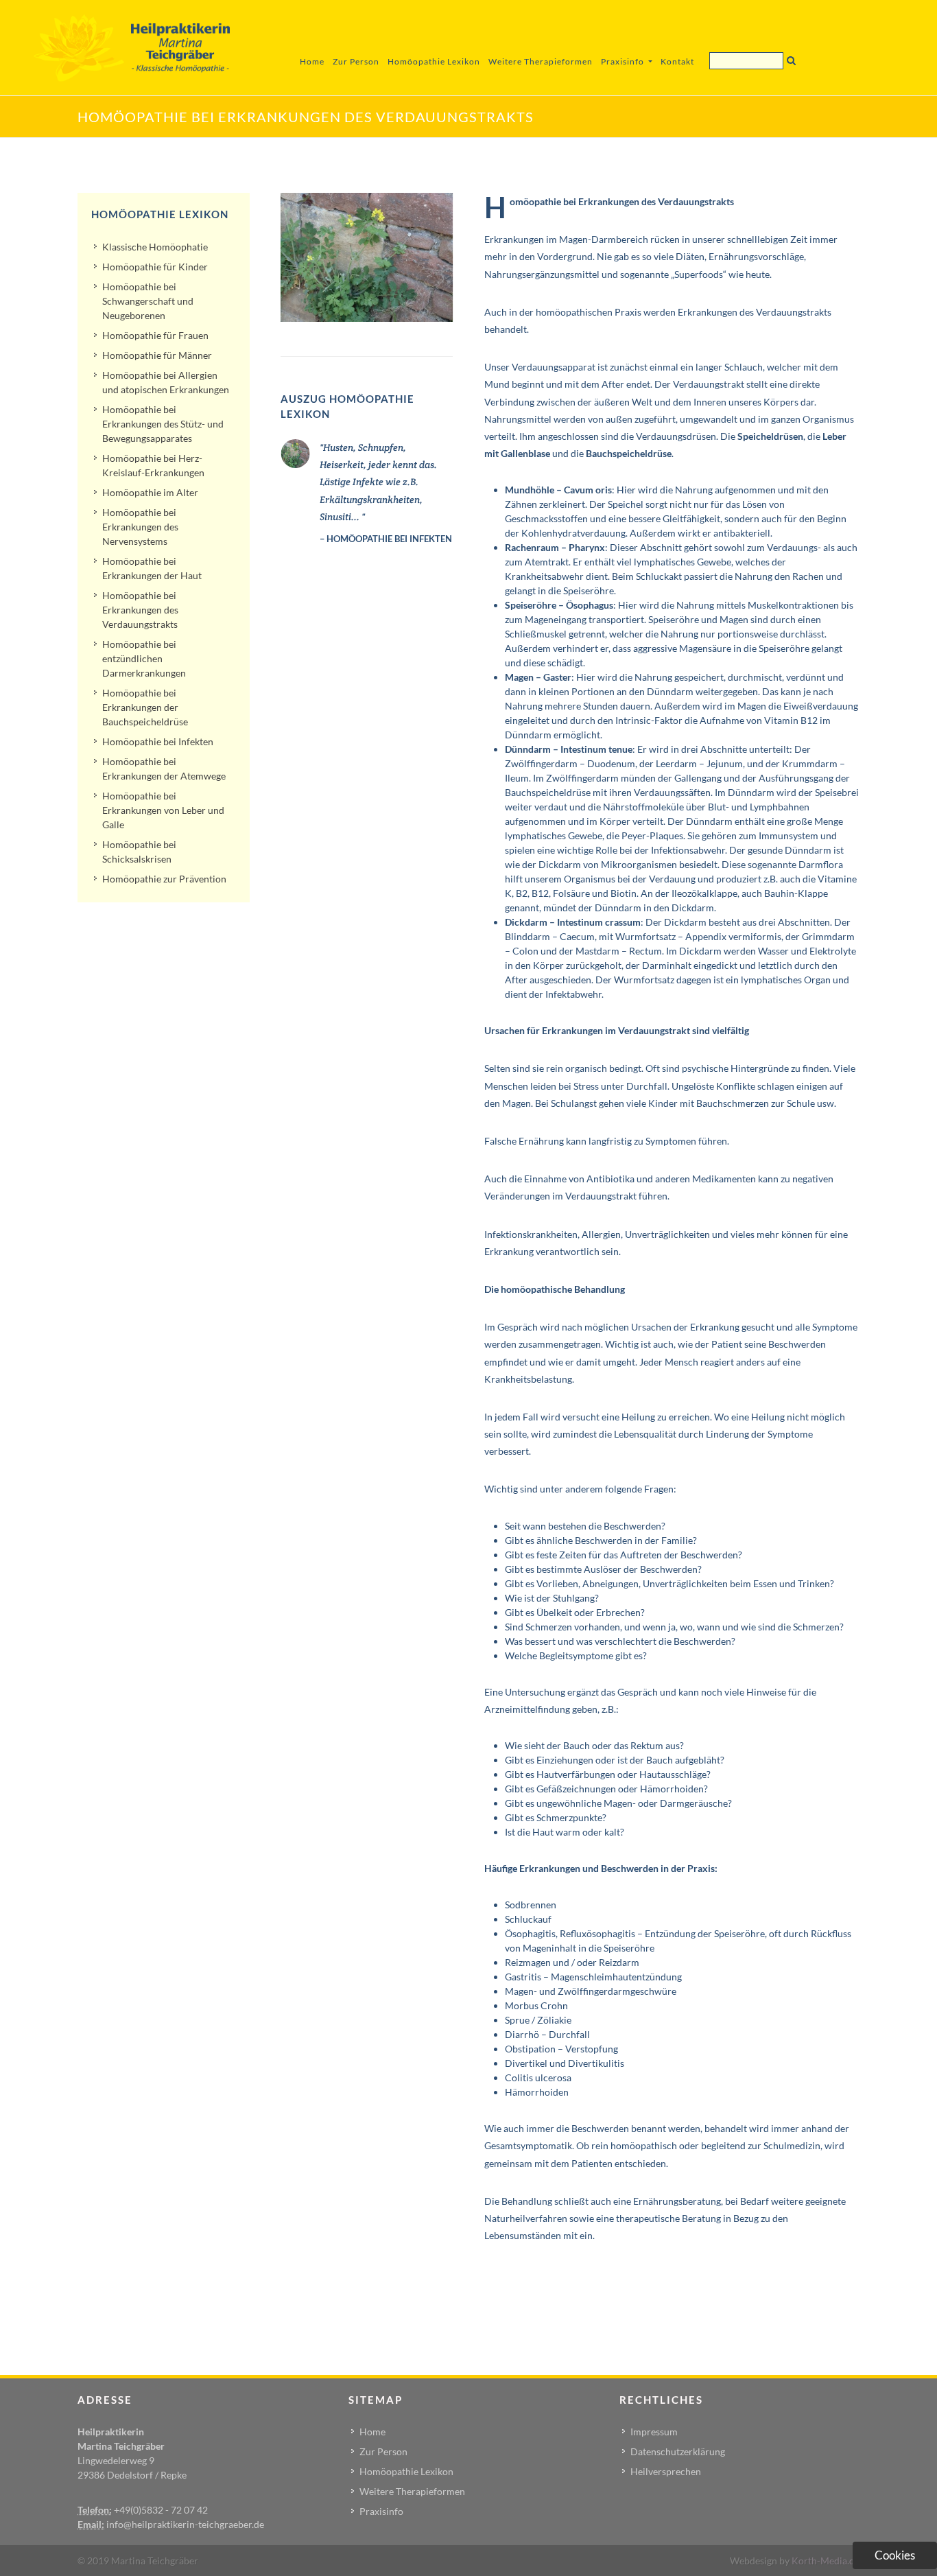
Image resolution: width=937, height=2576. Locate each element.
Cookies (895, 2555)
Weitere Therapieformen (541, 61)
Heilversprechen (666, 2471)
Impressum (654, 2432)
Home (312, 61)
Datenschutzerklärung (678, 2451)
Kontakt (677, 61)
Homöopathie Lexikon (434, 61)
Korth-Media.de (826, 2561)
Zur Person (356, 61)
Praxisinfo (381, 2511)
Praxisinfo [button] (624, 61)
